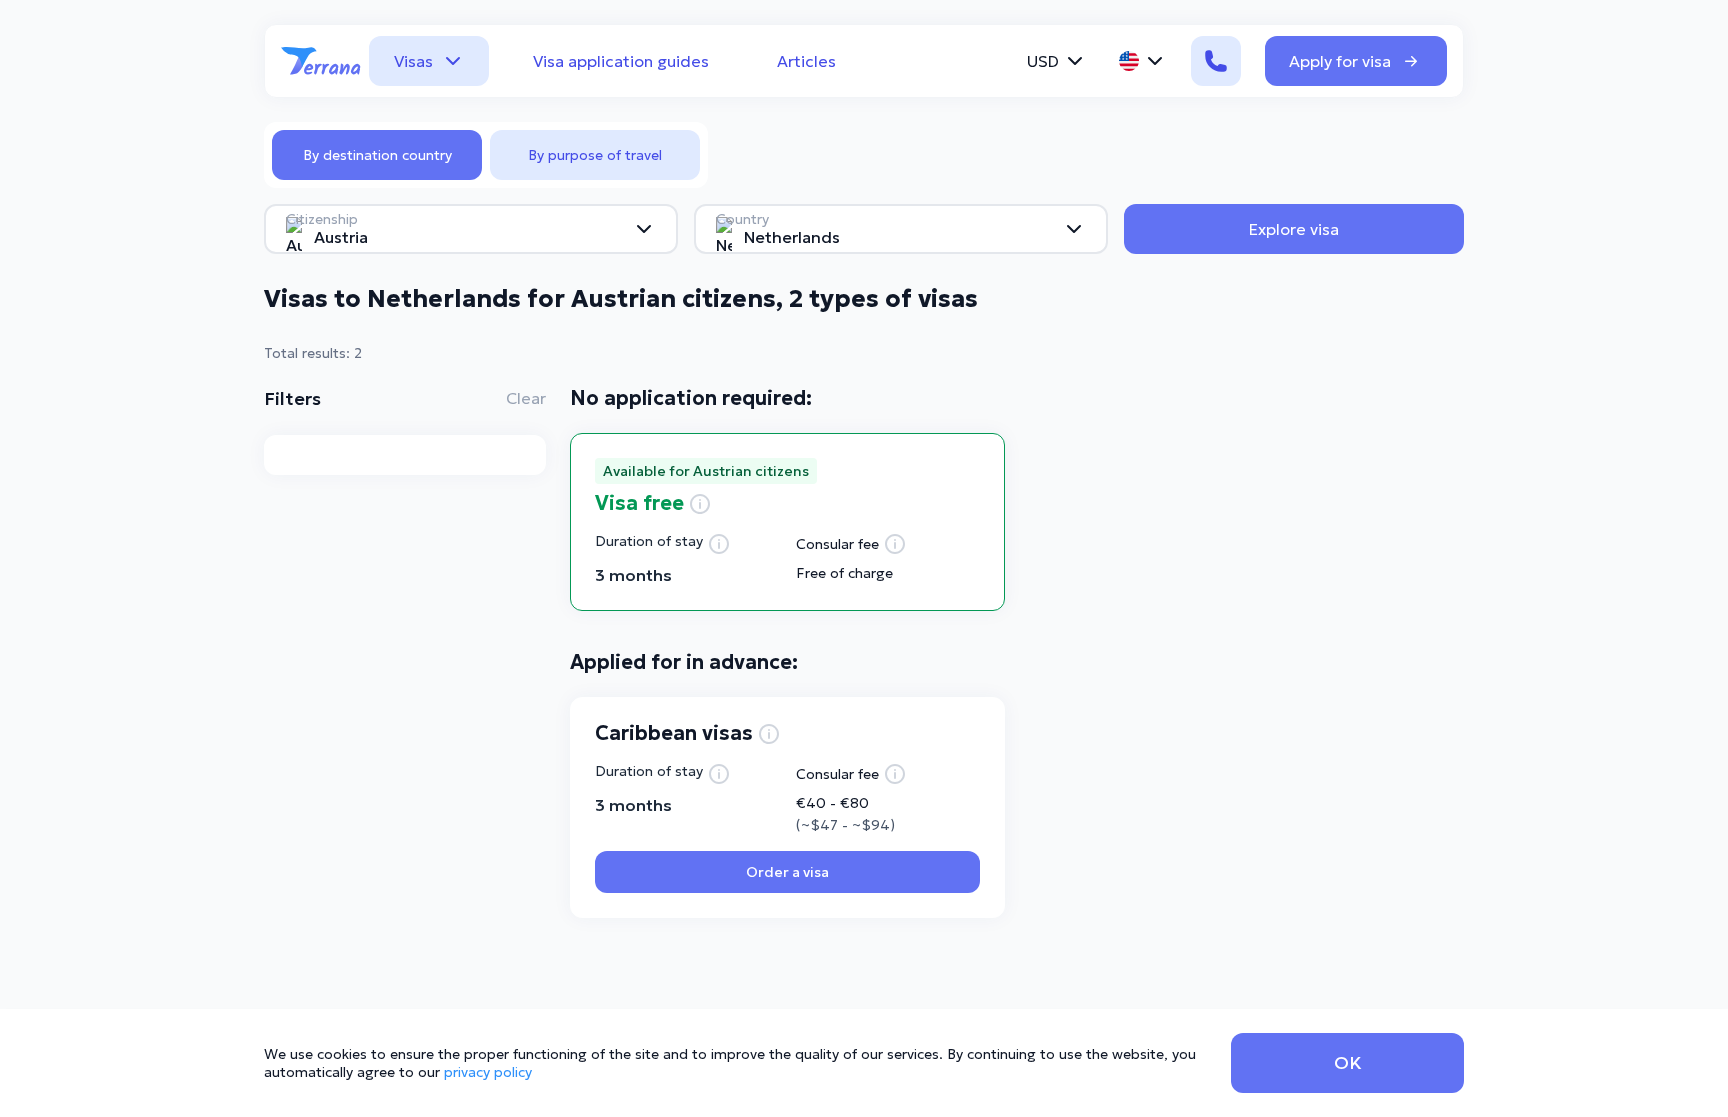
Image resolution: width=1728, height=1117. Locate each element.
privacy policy (488, 1072)
